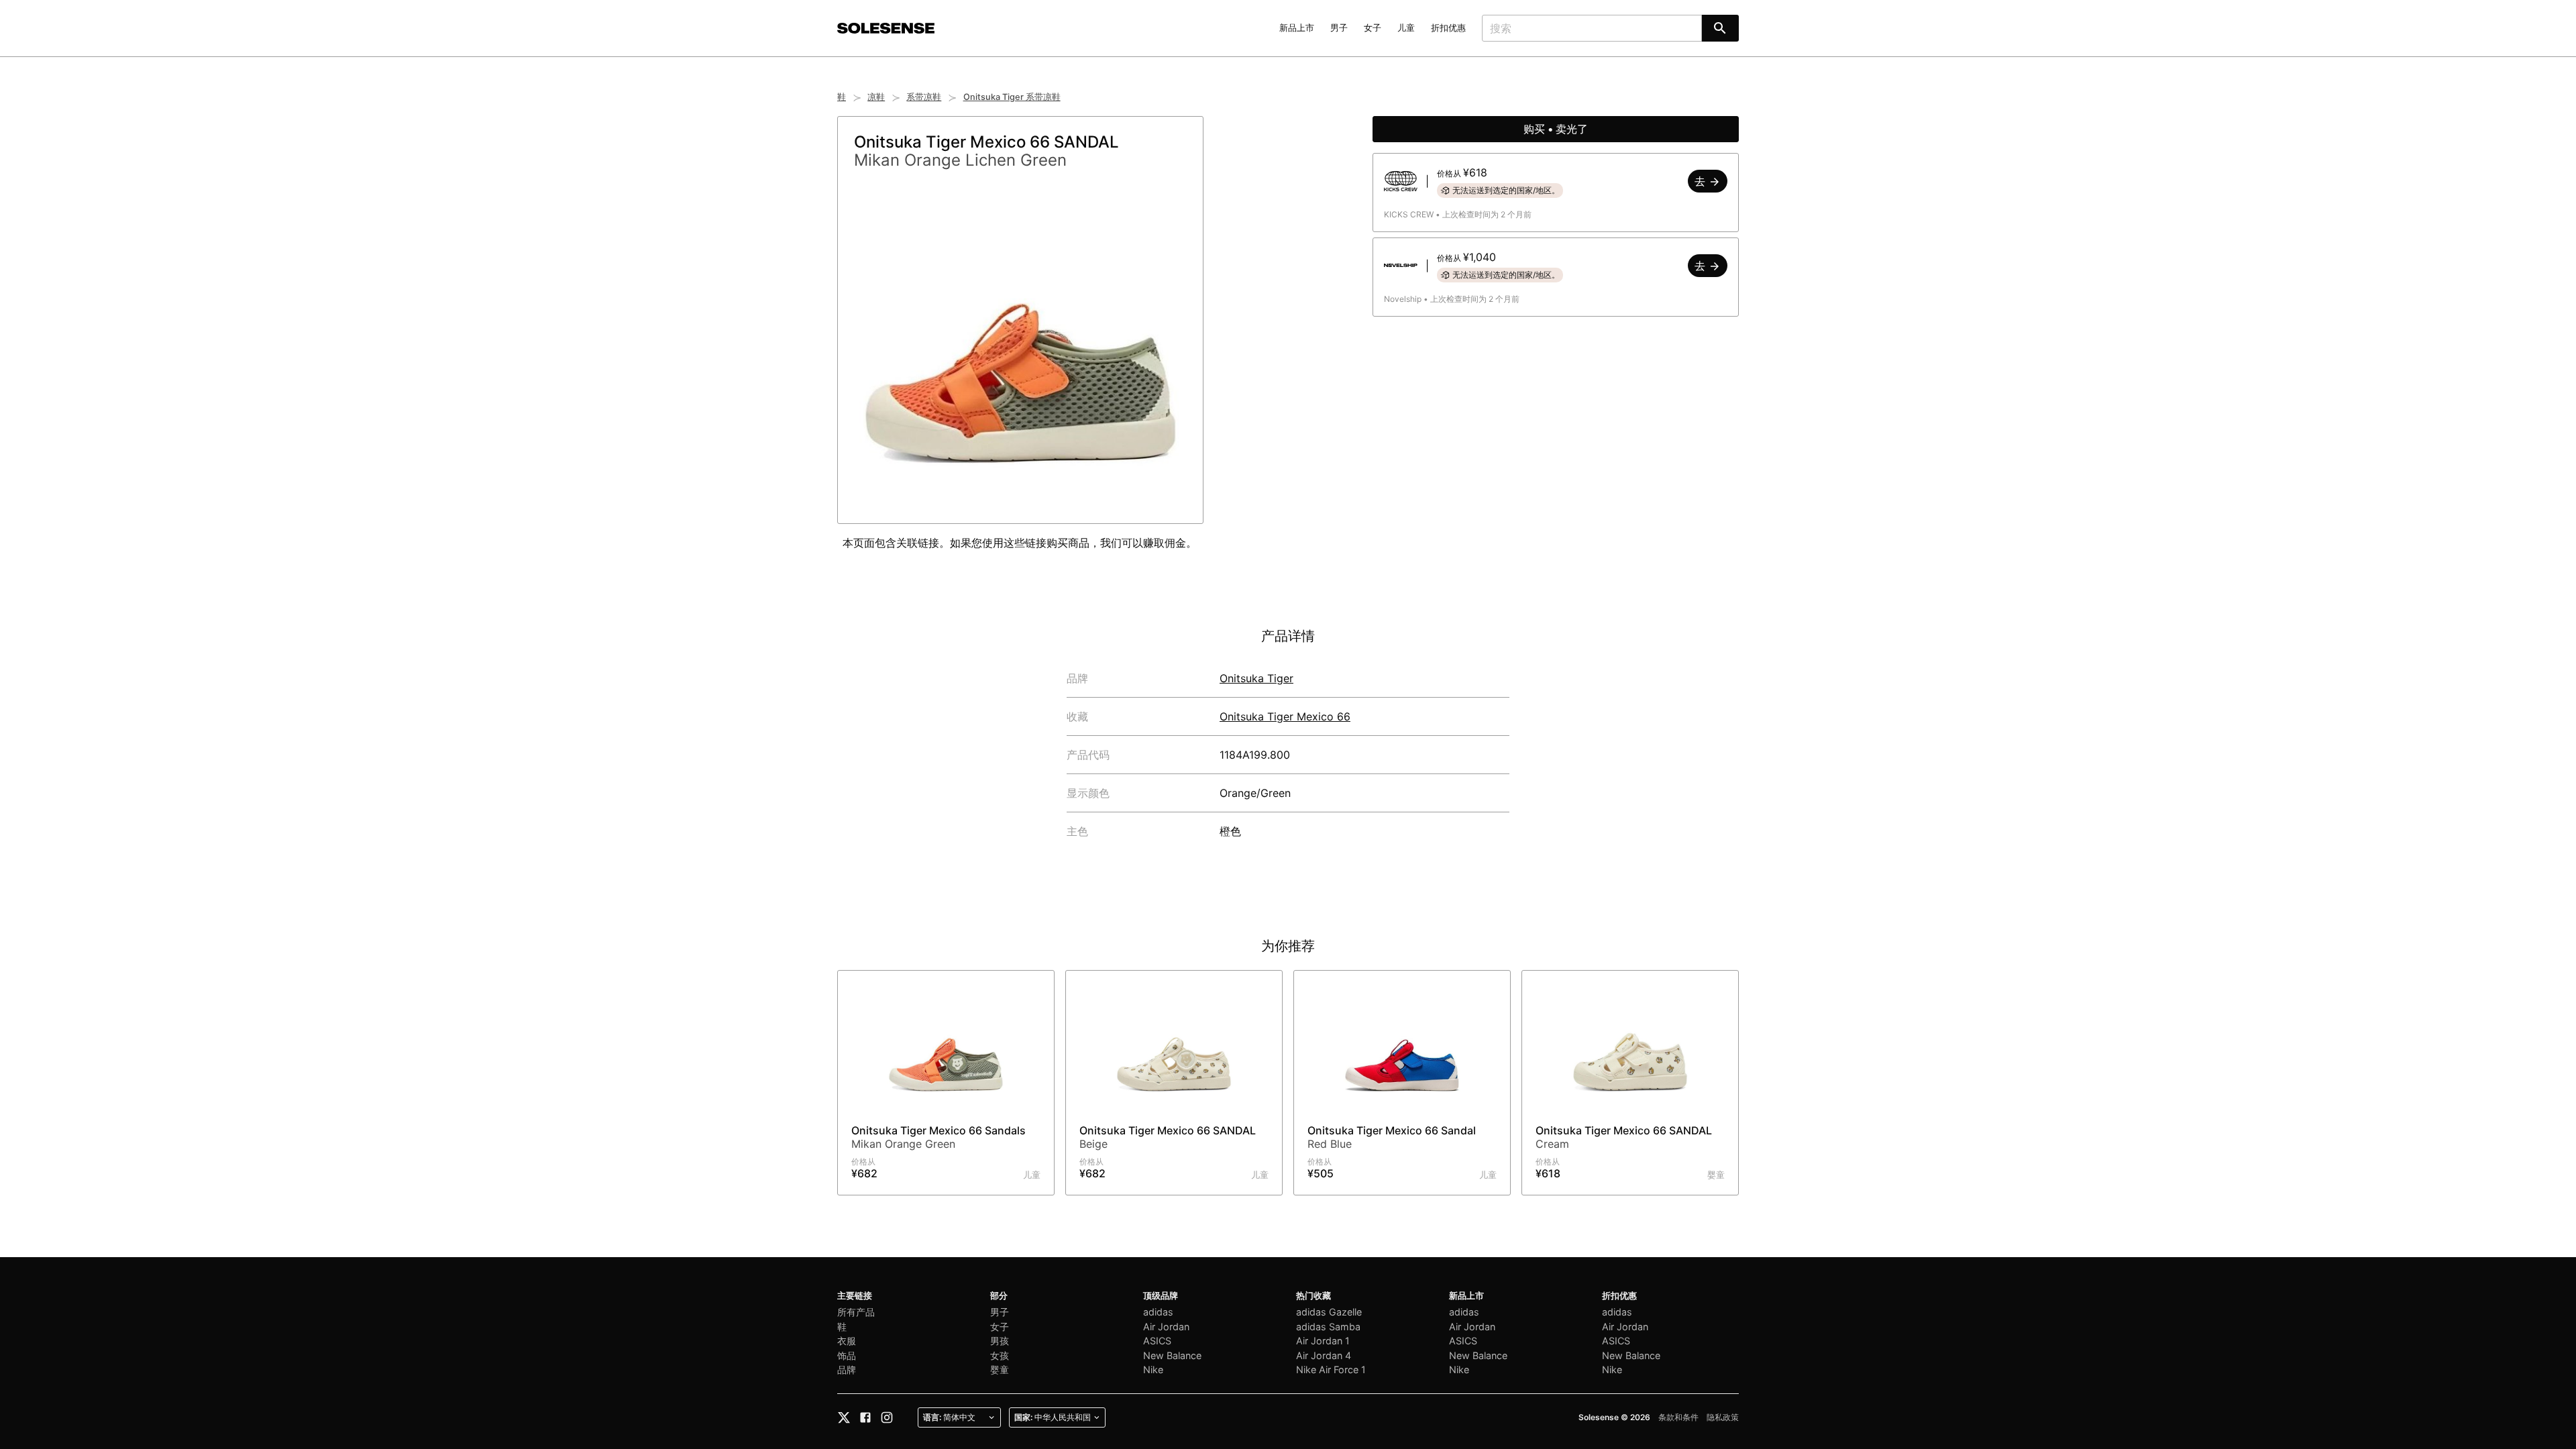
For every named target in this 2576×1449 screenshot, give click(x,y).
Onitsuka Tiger (1256, 678)
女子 (1373, 28)
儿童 (1406, 28)
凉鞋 (876, 97)
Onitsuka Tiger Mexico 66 (1285, 716)
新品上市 (1297, 28)
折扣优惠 (1448, 28)
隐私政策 (1723, 1417)
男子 (1339, 28)
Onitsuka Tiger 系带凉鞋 (1012, 97)
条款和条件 (1678, 1417)
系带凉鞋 (924, 97)
